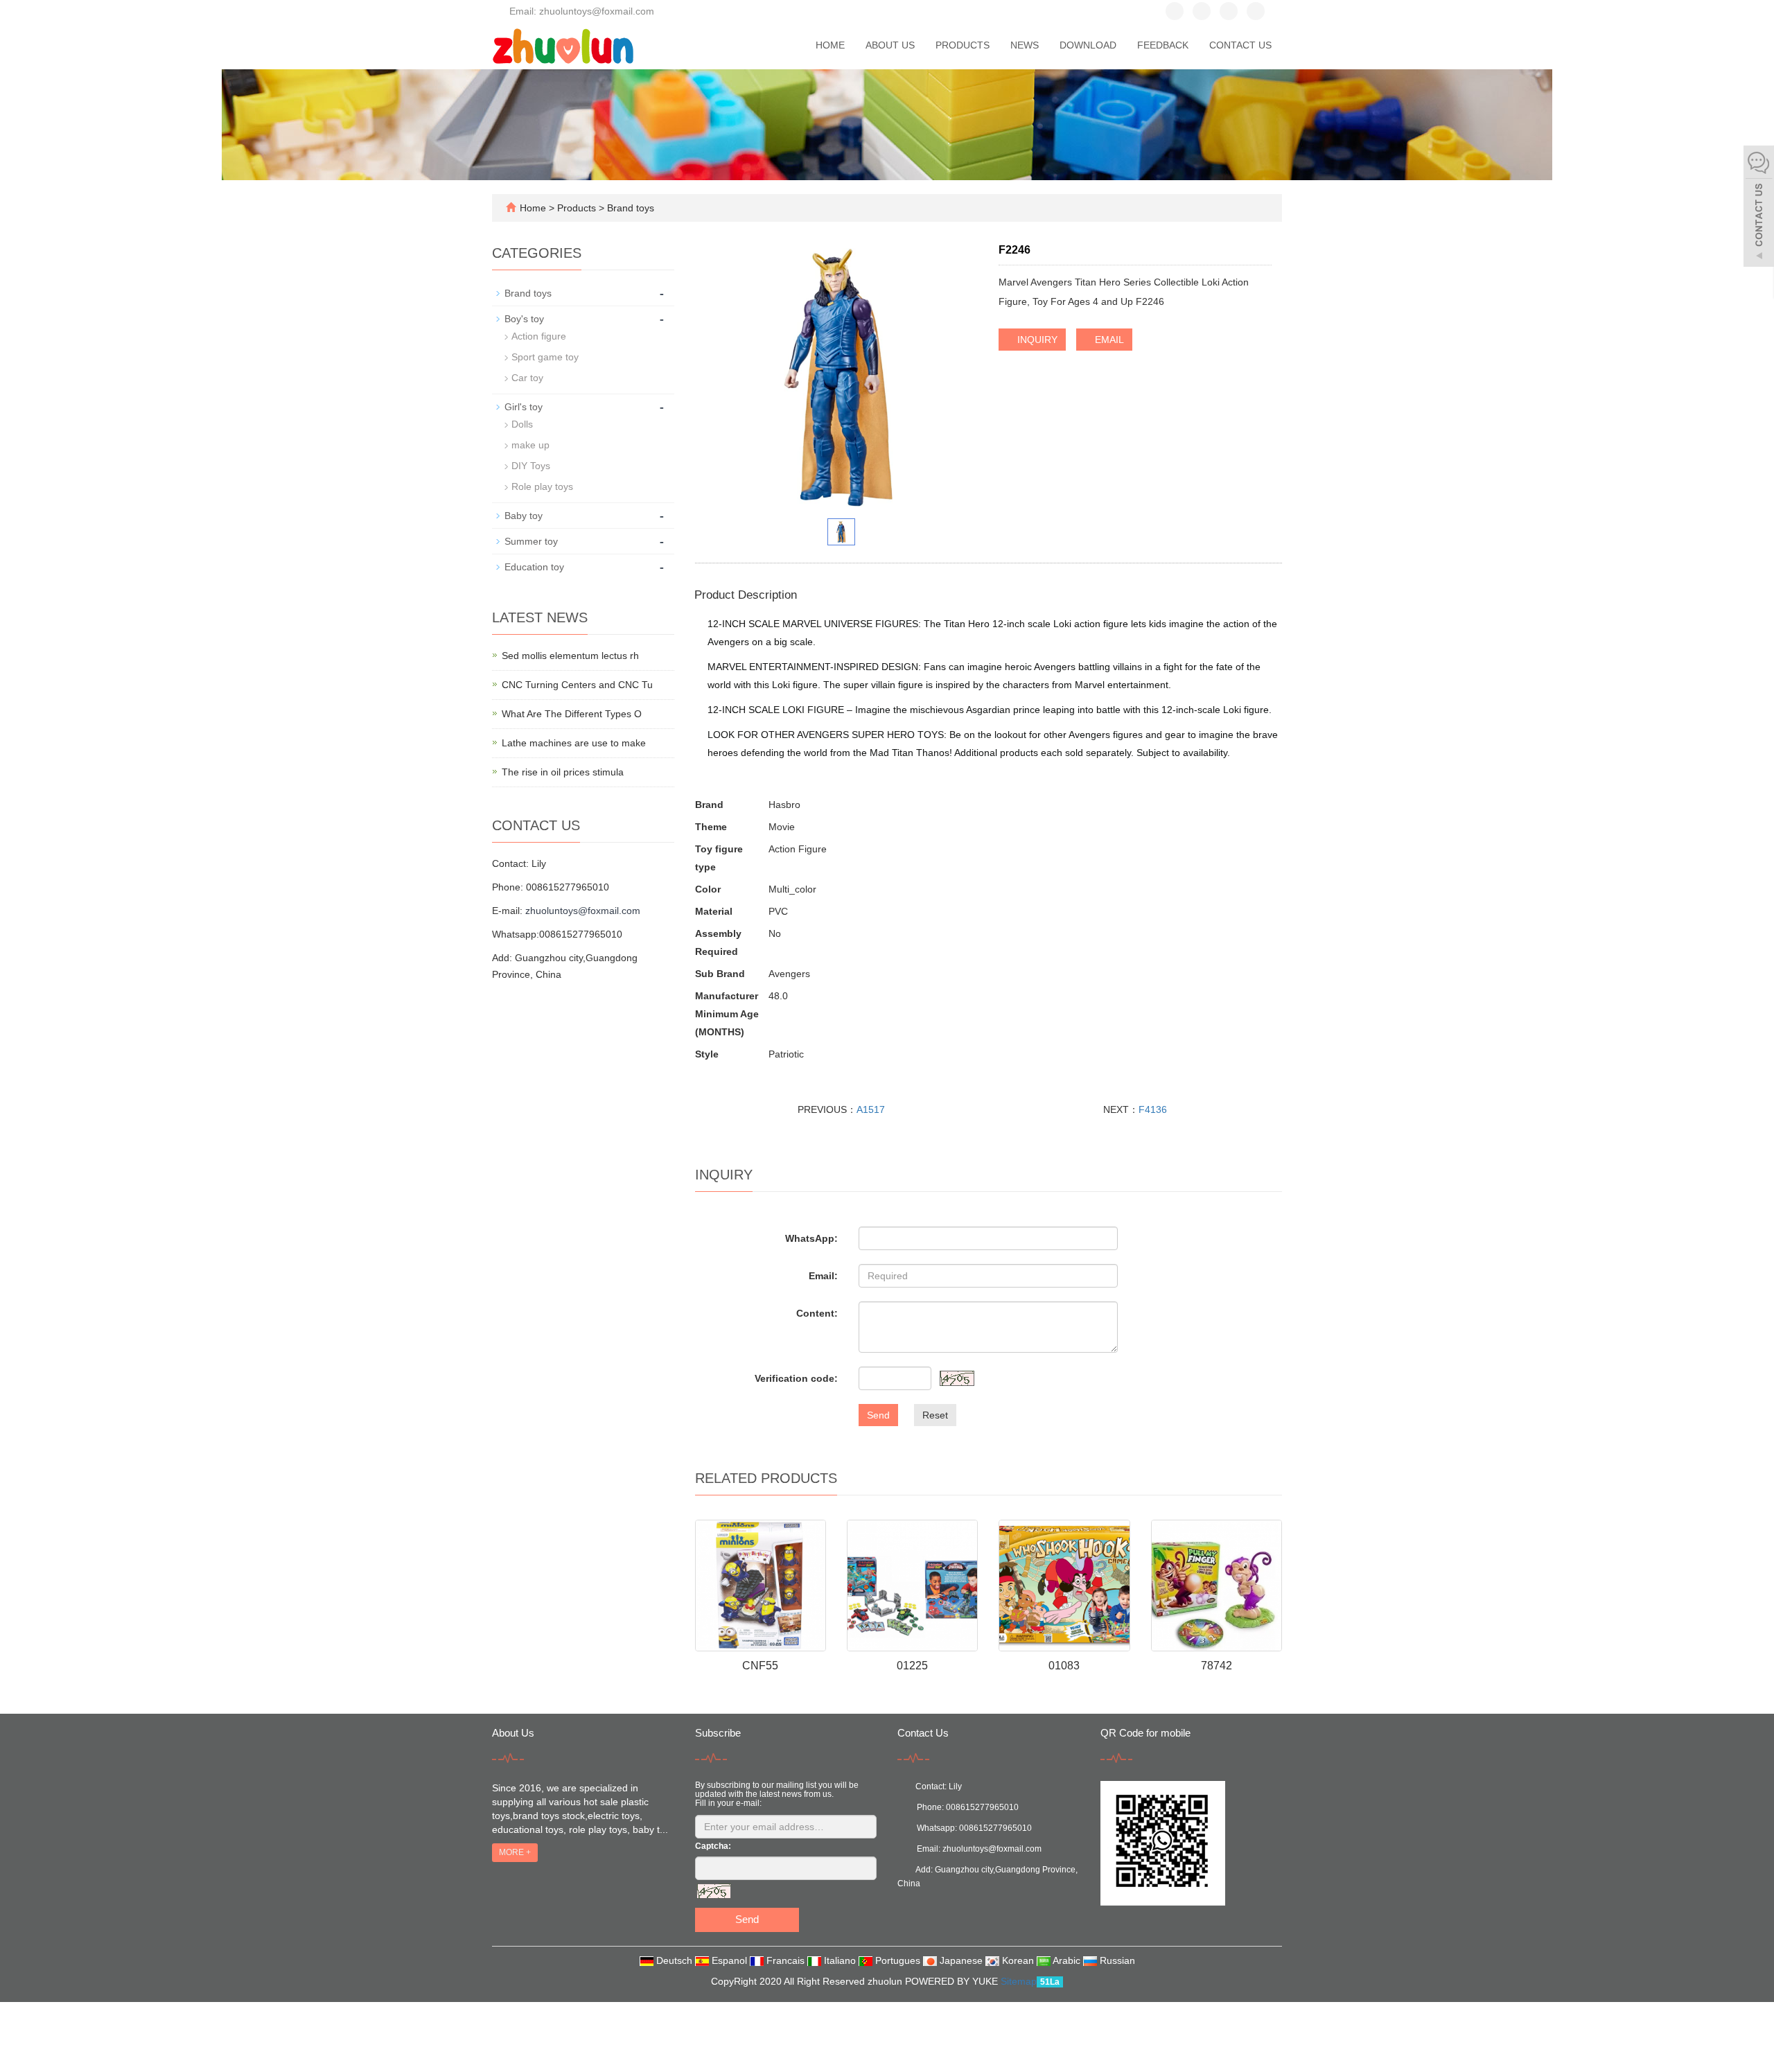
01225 (912, 1666)
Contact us (1240, 45)
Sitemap (1019, 1981)
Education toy (534, 567)
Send (878, 1415)
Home (830, 45)
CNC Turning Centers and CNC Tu (577, 685)
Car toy (527, 378)
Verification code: (796, 1378)
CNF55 (760, 1666)
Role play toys (542, 486)
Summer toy (531, 541)
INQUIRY (1036, 340)
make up (530, 445)
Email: (823, 1276)
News (1025, 45)
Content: (817, 1313)
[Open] (1759, 208)
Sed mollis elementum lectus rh (570, 656)
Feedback (1163, 45)
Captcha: (713, 1846)
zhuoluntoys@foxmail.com (583, 911)
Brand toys (629, 208)
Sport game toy (545, 357)
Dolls (522, 424)
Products (963, 45)
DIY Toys (531, 466)
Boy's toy (524, 319)
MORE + (515, 1852)
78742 (1217, 1666)
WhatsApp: (811, 1238)
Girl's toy (524, 407)
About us (890, 45)
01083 (1064, 1666)
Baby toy (524, 516)
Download (1088, 45)
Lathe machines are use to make (574, 743)
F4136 (1153, 1109)
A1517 (871, 1109)
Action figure (539, 336)
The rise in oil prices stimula (563, 772)
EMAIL (1108, 340)
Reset (935, 1415)
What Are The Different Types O (572, 714)
